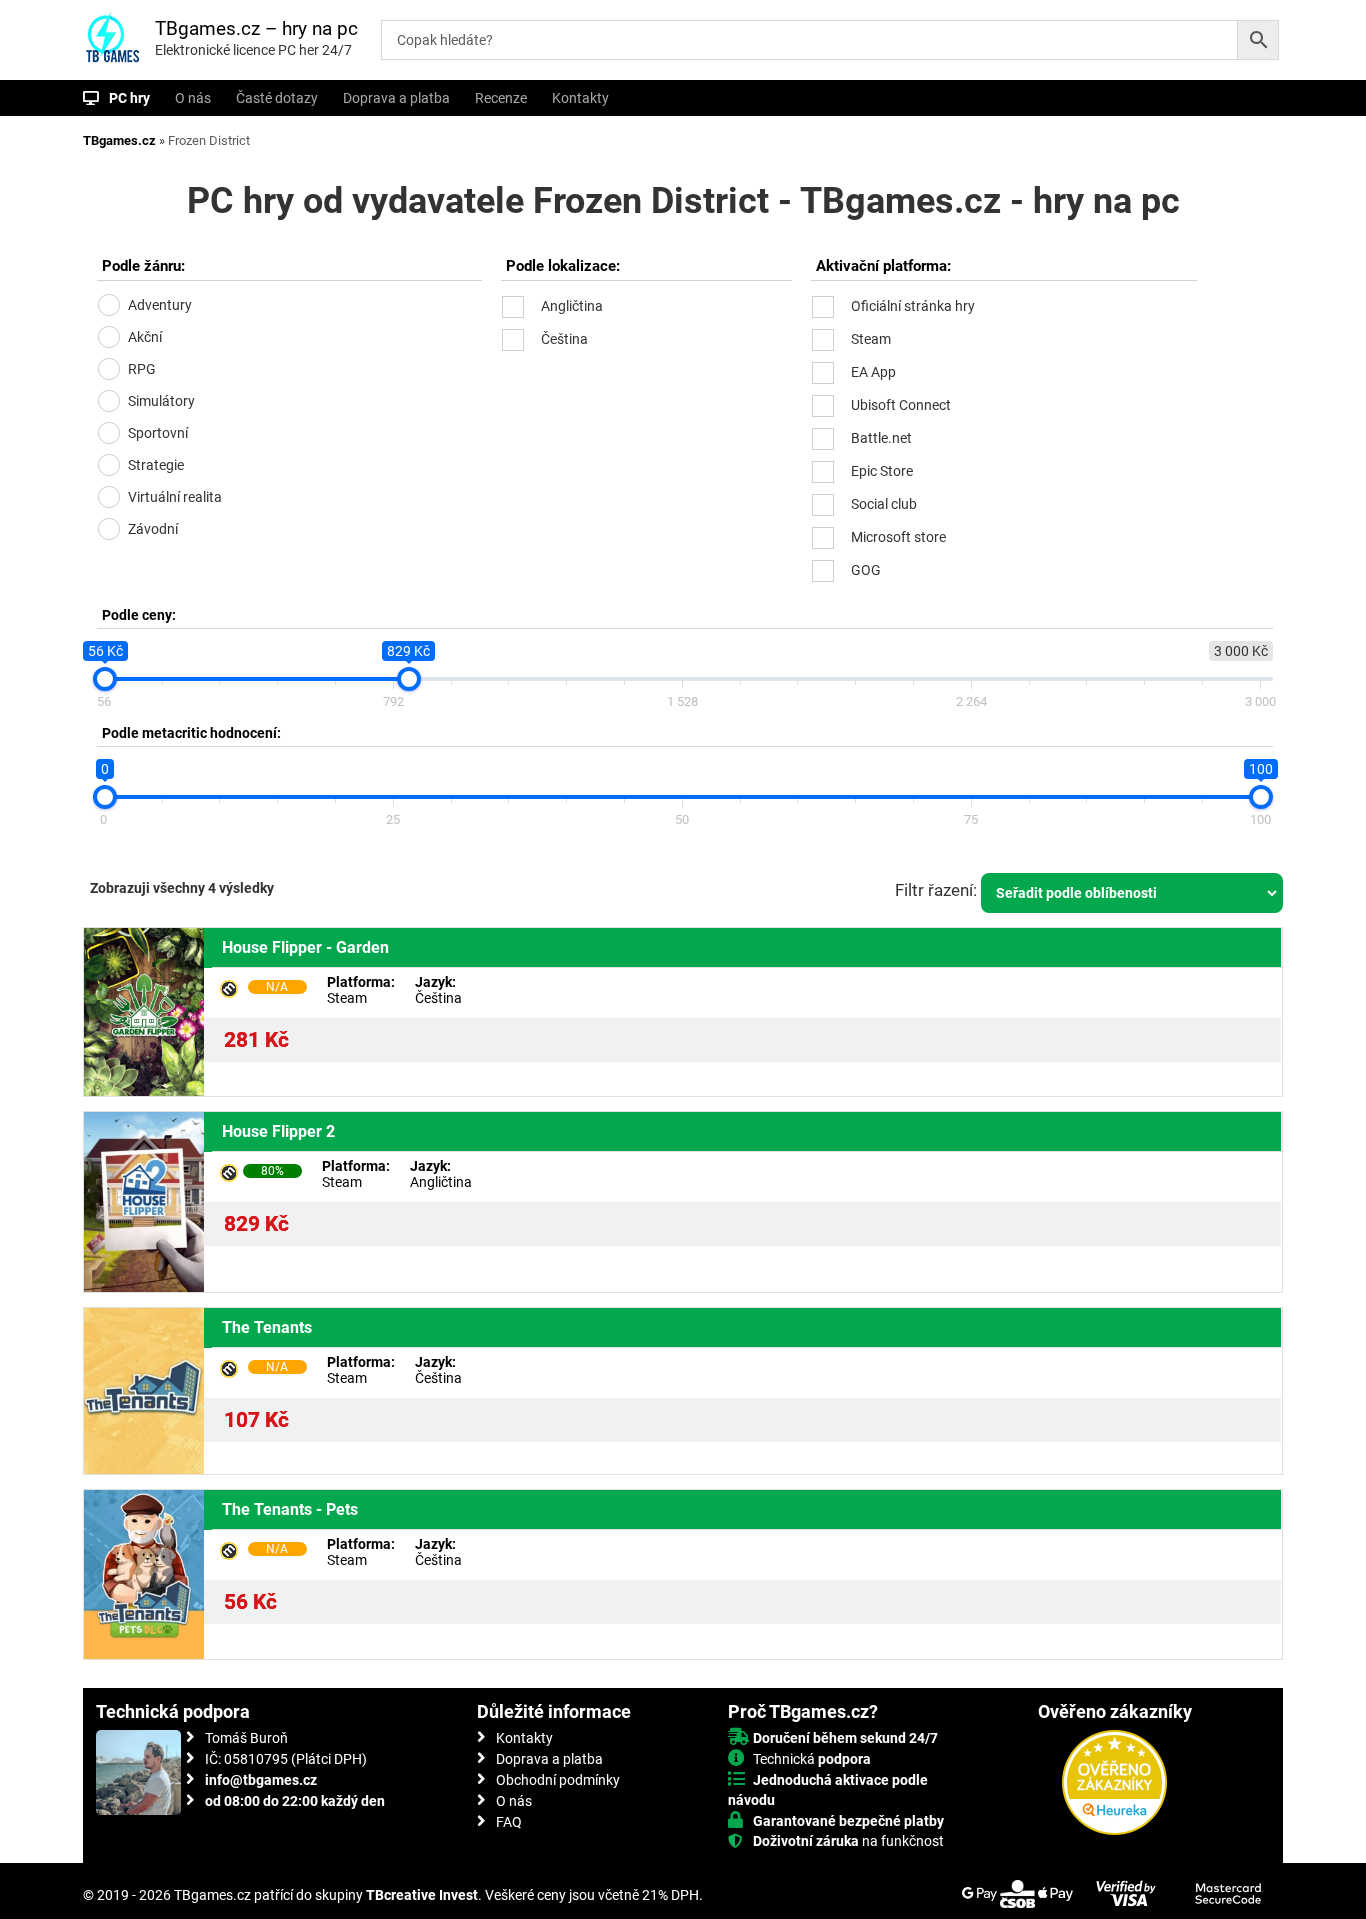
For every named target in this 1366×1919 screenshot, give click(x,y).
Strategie (156, 465)
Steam (871, 339)
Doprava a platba (396, 98)
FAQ (509, 1822)
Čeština (564, 339)
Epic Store (882, 471)
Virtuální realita (175, 497)
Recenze (501, 98)
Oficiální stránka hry (913, 306)
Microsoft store (898, 537)
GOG (866, 570)
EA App (873, 372)
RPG (142, 369)
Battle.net (881, 438)
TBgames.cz (119, 140)
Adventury (160, 305)
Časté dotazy (277, 98)
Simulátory (161, 401)
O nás (193, 98)
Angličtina (572, 306)
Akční (145, 337)
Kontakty (580, 98)
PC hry (129, 98)
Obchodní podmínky (558, 1780)
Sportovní (158, 433)
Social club (884, 504)
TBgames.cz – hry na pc (256, 28)
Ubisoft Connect (901, 405)
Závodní (153, 529)
